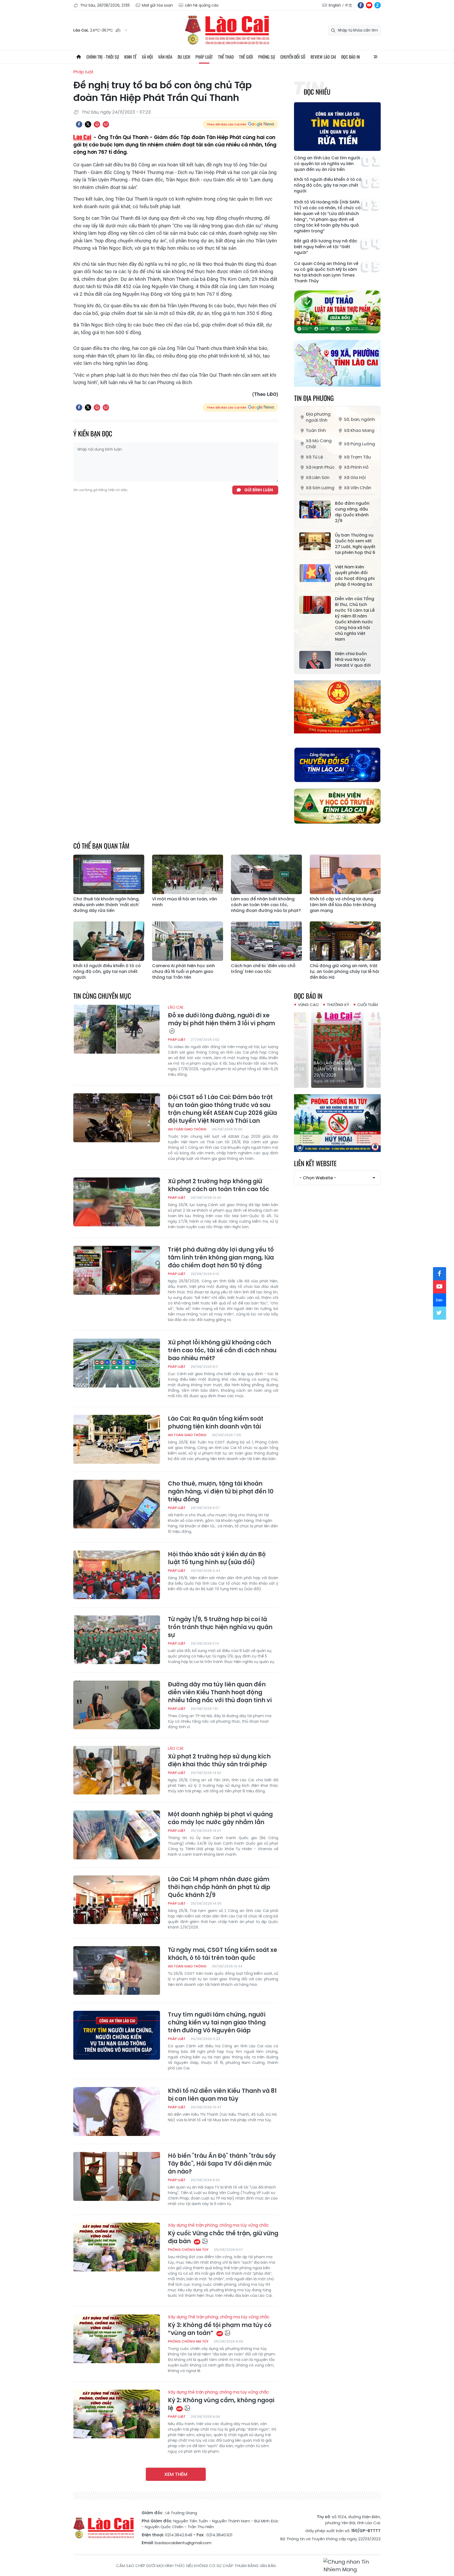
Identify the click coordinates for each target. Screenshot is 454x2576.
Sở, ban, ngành (359, 419)
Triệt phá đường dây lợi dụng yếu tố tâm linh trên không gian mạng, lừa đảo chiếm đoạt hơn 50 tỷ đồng (221, 1258)
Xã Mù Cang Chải (319, 444)
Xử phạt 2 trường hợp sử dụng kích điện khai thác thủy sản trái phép (219, 1757)
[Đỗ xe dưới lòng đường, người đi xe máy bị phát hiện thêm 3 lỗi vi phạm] (117, 1029)
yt (369, 5)
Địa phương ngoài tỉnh (318, 417)
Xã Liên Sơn (318, 478)
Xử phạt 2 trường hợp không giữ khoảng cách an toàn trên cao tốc (219, 1185)
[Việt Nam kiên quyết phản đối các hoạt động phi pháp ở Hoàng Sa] (315, 573)
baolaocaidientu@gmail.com (183, 2543)
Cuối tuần (368, 1005)
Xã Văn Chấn (358, 488)
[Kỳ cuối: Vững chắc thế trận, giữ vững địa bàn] (117, 2247)
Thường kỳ (338, 1005)
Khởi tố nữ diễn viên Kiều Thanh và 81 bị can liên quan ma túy (222, 2095)
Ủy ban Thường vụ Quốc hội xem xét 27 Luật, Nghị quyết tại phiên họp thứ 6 (355, 544)
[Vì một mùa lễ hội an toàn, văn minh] (188, 874)
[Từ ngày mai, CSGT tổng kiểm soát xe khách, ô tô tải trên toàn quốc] (117, 1971)
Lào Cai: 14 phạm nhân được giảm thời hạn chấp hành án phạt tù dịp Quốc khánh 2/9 (219, 1887)
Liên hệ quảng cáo (202, 5)
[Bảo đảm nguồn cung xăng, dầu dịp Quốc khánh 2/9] (315, 509)
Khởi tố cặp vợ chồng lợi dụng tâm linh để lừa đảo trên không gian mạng (343, 905)
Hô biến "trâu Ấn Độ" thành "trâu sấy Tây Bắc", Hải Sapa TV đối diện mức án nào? (222, 2164)
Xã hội (147, 57)
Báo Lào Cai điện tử (227, 30)
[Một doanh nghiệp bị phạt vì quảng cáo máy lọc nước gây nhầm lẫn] (117, 1835)
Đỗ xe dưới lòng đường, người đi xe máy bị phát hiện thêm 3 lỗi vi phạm (221, 1016)
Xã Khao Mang (359, 430)
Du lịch (184, 57)
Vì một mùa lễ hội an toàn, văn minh (185, 902)
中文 (349, 5)
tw (440, 1313)
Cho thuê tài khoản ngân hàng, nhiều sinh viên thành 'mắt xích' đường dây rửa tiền (106, 905)
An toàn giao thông (187, 1129)
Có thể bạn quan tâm (101, 846)
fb (361, 5)
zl (378, 5)
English (335, 5)
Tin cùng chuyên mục (102, 996)
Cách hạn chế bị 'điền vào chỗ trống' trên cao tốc (263, 969)
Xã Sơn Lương (320, 488)
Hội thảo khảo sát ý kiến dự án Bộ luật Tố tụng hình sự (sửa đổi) (217, 1558)
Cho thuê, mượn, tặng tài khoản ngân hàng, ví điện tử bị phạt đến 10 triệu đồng (221, 1492)
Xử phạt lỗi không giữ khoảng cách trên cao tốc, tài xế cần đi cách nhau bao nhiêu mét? (222, 1350)
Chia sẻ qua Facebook (79, 124)
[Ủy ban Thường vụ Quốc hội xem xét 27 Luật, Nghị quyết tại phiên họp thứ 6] (315, 541)
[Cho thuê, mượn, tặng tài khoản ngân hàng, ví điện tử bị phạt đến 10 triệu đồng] (117, 1504)
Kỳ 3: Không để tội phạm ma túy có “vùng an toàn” (220, 2326)
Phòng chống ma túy (188, 2250)
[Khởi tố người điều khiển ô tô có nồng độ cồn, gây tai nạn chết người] (109, 941)
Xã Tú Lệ (314, 457)
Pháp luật (204, 57)
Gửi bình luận (259, 490)
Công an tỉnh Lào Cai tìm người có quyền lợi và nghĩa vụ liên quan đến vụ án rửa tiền (327, 164)
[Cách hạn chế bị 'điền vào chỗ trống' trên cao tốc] (266, 941)
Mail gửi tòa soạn (157, 5)
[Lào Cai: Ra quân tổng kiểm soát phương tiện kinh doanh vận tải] (117, 1439)
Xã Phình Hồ (356, 467)
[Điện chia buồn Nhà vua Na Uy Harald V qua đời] (315, 660)
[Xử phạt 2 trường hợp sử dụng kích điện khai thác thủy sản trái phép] (117, 1770)
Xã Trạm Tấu (357, 457)
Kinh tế (130, 57)
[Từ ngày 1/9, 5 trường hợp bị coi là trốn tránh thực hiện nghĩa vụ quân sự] (117, 1640)
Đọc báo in (350, 57)
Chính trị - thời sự (103, 57)
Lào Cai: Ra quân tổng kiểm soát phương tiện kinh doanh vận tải (216, 1423)
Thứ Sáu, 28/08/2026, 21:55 (105, 5)
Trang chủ (79, 57)
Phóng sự (267, 57)
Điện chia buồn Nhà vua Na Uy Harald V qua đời (353, 660)
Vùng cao (308, 1005)
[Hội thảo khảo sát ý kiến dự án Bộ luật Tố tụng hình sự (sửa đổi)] (117, 1575)
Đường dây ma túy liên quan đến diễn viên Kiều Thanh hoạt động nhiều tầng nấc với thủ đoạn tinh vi (220, 1692)
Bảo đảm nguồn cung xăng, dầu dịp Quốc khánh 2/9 (352, 512)
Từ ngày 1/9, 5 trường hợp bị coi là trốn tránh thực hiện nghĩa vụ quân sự (220, 1627)
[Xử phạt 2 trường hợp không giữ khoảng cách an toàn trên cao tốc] (117, 1202)
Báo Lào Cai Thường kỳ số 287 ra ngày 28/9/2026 (337, 1069)
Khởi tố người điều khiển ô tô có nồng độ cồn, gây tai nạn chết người (328, 185)
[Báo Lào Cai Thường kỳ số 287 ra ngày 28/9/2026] (338, 1048)
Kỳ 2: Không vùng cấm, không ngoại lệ (221, 2401)
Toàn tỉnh (316, 430)
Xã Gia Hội (355, 478)
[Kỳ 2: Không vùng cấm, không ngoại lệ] (117, 2414)
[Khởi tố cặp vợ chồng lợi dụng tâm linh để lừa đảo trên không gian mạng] (345, 874)
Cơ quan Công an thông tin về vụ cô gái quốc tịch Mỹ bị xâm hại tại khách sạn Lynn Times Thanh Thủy (326, 272)
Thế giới (246, 57)
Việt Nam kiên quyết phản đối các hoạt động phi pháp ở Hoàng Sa (355, 576)
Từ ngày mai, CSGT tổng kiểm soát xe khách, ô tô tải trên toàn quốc (223, 1954)
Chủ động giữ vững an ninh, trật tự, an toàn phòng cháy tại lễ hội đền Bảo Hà (344, 972)
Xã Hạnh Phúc (320, 467)
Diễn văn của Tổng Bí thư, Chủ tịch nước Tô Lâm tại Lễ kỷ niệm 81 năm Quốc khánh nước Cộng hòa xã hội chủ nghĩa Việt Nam (355, 619)
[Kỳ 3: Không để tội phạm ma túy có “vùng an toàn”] (117, 2339)
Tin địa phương (314, 398)
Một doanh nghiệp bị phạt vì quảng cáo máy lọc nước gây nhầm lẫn (220, 1818)
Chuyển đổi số (293, 57)
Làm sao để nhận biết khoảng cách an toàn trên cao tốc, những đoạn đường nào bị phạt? (266, 905)
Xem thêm (176, 2474)
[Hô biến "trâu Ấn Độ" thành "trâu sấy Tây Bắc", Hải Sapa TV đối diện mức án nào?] (117, 2176)
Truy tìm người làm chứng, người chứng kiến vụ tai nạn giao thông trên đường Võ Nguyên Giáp (217, 2023)
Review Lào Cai (323, 57)
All (375, 57)
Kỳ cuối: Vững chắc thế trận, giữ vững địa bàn (223, 2234)
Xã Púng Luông (359, 444)
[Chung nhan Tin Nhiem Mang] (352, 2566)
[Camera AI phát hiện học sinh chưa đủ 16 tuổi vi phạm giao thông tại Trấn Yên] (188, 941)
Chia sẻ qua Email (106, 124)
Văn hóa (165, 57)
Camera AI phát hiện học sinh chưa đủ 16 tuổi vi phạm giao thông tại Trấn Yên (184, 972)
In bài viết (97, 124)
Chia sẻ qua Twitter (88, 124)
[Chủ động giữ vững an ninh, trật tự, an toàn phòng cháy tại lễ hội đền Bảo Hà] (345, 941)
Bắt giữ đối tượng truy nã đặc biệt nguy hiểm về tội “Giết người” (326, 247)
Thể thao (226, 57)
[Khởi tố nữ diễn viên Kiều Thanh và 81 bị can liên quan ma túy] (117, 2111)
